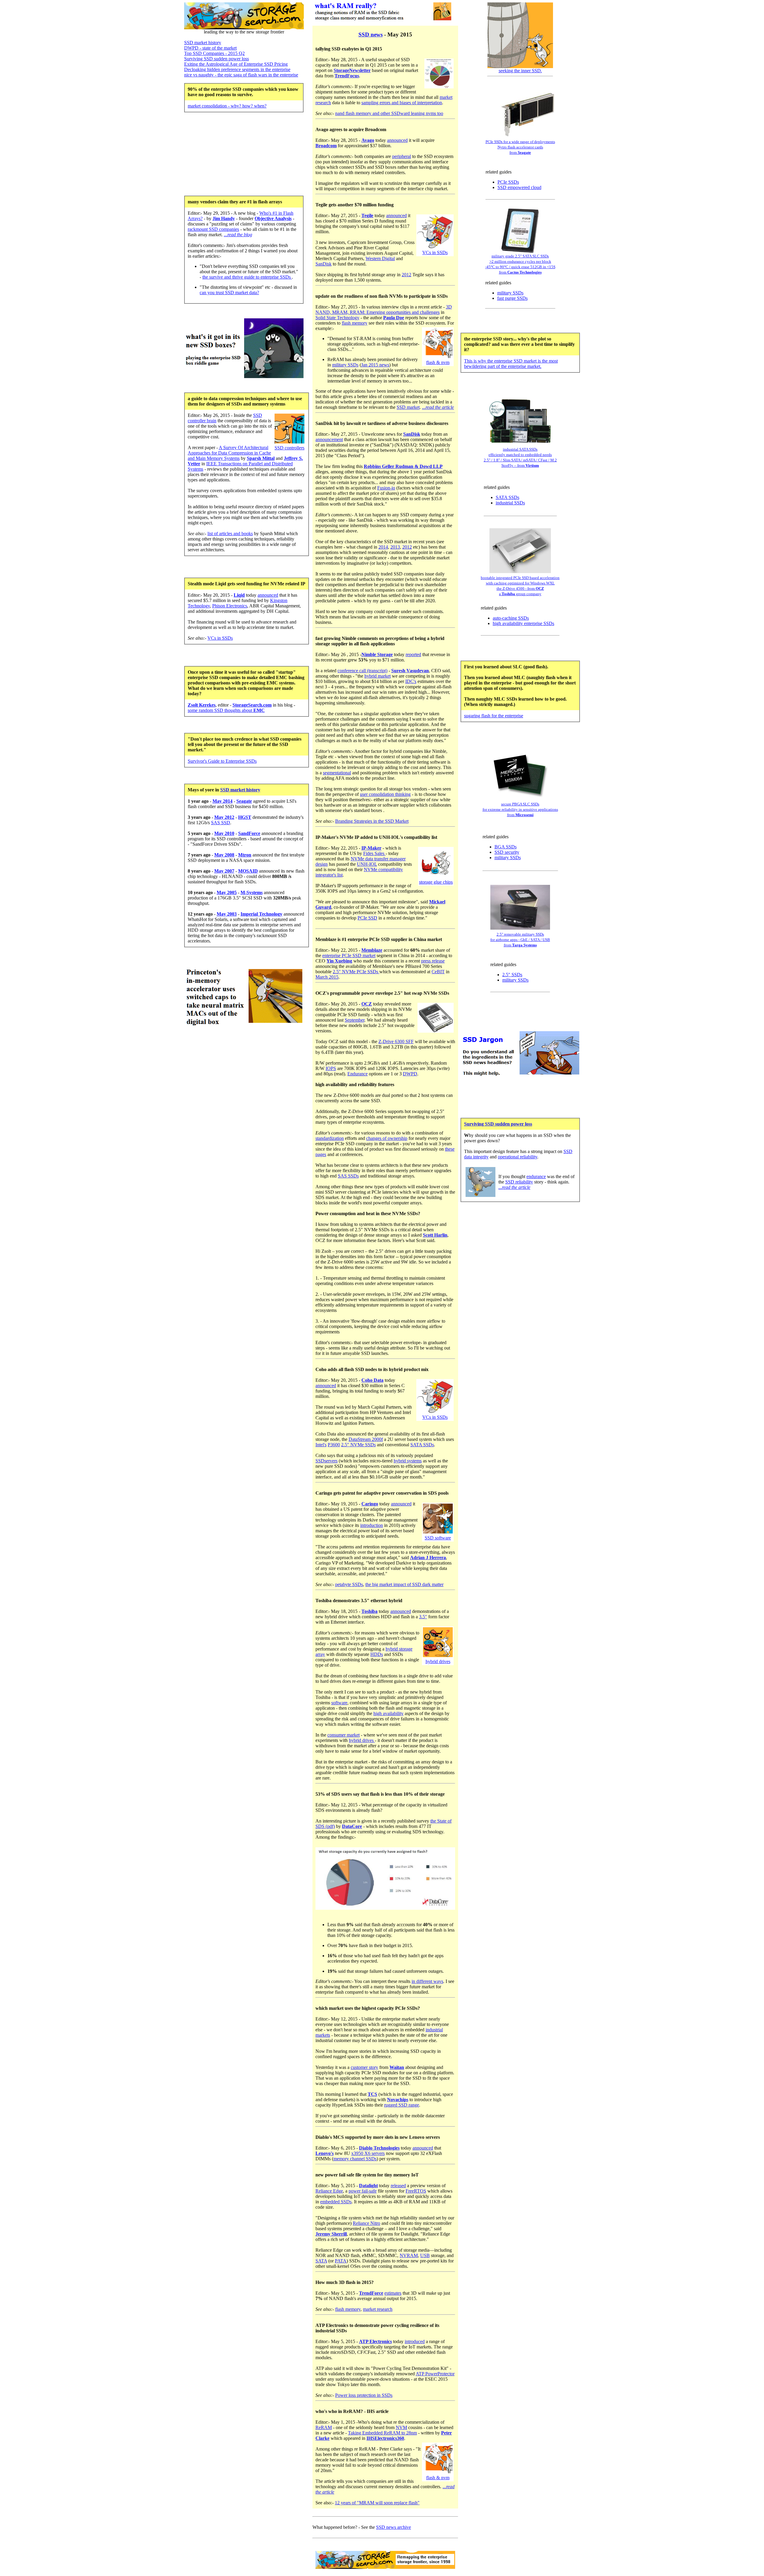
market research (378, 2309)
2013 (395, 547)
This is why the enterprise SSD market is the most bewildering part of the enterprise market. (511, 364)
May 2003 (227, 914)
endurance (536, 1176)
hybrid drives (438, 1661)
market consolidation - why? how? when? (227, 106)
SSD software (438, 1538)
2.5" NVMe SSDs (358, 1445)
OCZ (367, 1004)
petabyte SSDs (349, 1584)
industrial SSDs (510, 503)
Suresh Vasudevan (410, 671)
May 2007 (224, 871)
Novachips (398, 2100)
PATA (341, 2261)
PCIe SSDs (508, 182)
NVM (401, 2427)
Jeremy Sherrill (331, 2234)
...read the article (438, 407)
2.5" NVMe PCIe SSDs (356, 972)
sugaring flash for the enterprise (494, 716)
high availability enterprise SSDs (523, 623)
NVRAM (409, 2255)
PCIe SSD (367, 918)
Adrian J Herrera (428, 1558)
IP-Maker (371, 848)
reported (413, 654)
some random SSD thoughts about (226, 710)
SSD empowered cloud (519, 187)
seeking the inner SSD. (520, 71)
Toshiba (369, 1611)
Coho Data (372, 1380)
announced (268, 595)
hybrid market (378, 676)
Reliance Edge (329, 2191)
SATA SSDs (422, 1445)
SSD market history (203, 43)
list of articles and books (230, 534)
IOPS (331, 1068)
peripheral (402, 156)
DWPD (410, 1074)
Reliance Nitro (366, 2223)
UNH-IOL (367, 864)
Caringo (370, 1504)
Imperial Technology (261, 914)
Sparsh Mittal (261, 458)
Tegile (367, 215)
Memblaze (372, 950)
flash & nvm (438, 362)
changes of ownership (387, 1138)
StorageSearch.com (252, 705)
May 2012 (224, 817)
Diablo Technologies (379, 2148)
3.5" (423, 1617)
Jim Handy (224, 218)
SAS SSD (221, 823)
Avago (368, 140)
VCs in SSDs (220, 638)
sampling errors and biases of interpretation (402, 103)
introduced (415, 2341)
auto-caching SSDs (511, 618)
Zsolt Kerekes (202, 705)
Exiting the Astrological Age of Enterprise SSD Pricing (236, 64)
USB (425, 2255)
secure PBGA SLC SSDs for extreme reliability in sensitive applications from (520, 809)
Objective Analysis (273, 218)
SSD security (507, 852)
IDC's (411, 681)
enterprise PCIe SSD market (349, 955)
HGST (245, 817)
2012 (406, 275)
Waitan (397, 2067)
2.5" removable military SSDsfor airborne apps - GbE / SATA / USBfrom (520, 940)
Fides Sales (374, 853)
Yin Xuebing (339, 961)
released (398, 2186)
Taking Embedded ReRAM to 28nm (382, 2433)
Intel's (321, 1445)
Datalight (368, 2186)
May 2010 (224, 833)
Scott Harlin (435, 1235)
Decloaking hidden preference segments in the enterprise (237, 69)
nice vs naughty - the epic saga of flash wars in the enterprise (241, 75)
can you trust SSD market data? (229, 293)
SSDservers (326, 1461)
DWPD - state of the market (210, 48)
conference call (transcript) (362, 671)
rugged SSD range (402, 2105)
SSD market (408, 407)
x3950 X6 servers (368, 2153)
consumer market (344, 1735)
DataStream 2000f (366, 1439)
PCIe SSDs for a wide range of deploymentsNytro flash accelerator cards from (520, 147)
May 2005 (227, 892)
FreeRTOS (416, 2191)
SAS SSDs (348, 1176)
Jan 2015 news (375, 365)
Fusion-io (386, 488)
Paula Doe (394, 318)
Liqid (239, 595)
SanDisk (324, 264)
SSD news (371, 34)
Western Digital (380, 258)
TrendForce (371, 2293)
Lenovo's (325, 2153)
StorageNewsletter (352, 70)
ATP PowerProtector (435, 2374)
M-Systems (252, 892)
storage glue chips (436, 882)
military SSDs (345, 365)
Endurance (358, 1074)
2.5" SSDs (512, 975)
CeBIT (438, 972)
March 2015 (327, 977)
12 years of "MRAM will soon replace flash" (377, 2503)
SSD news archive (393, 2527)
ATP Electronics (375, 2341)
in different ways (427, 1981)
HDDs (377, 1654)
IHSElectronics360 (385, 2438)
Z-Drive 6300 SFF (396, 1041)
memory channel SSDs (355, 2159)
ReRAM (324, 2427)
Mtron (245, 855)
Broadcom (326, 146)
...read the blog (238, 235)
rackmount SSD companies (213, 229)
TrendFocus (347, 76)
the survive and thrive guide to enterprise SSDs (247, 277)
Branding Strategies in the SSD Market (372, 821)
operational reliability (517, 1157)
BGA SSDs (506, 847)
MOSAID (248, 871)
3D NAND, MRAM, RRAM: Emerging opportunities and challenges (384, 310)
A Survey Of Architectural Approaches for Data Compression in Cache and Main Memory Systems (229, 453)
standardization (330, 1138)
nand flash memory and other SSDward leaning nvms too (389, 113)
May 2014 (222, 801)
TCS (372, 2094)
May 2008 (224, 855)
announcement (329, 439)
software (339, 1703)
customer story (364, 2067)
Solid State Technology (337, 318)
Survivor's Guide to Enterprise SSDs (222, 761)
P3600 (334, 1445)
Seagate (244, 801)
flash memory (355, 323)
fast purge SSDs (512, 298)
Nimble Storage (377, 654)
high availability (388, 1713)
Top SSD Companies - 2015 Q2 (214, 53)
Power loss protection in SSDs (364, 2395)
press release (433, 961)
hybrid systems (408, 1461)
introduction (372, 1525)
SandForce (249, 833)
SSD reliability (519, 1182)
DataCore (352, 1826)
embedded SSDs (336, 2202)
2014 (383, 547)
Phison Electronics (230, 606)
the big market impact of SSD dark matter (404, 1584)
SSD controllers (289, 448)
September (355, 1020)
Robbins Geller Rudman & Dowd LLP (403, 466)
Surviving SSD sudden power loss (217, 59)
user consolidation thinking (385, 794)
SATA (321, 2261)
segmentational (337, 773)
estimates (393, 2293)
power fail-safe (363, 2191)
